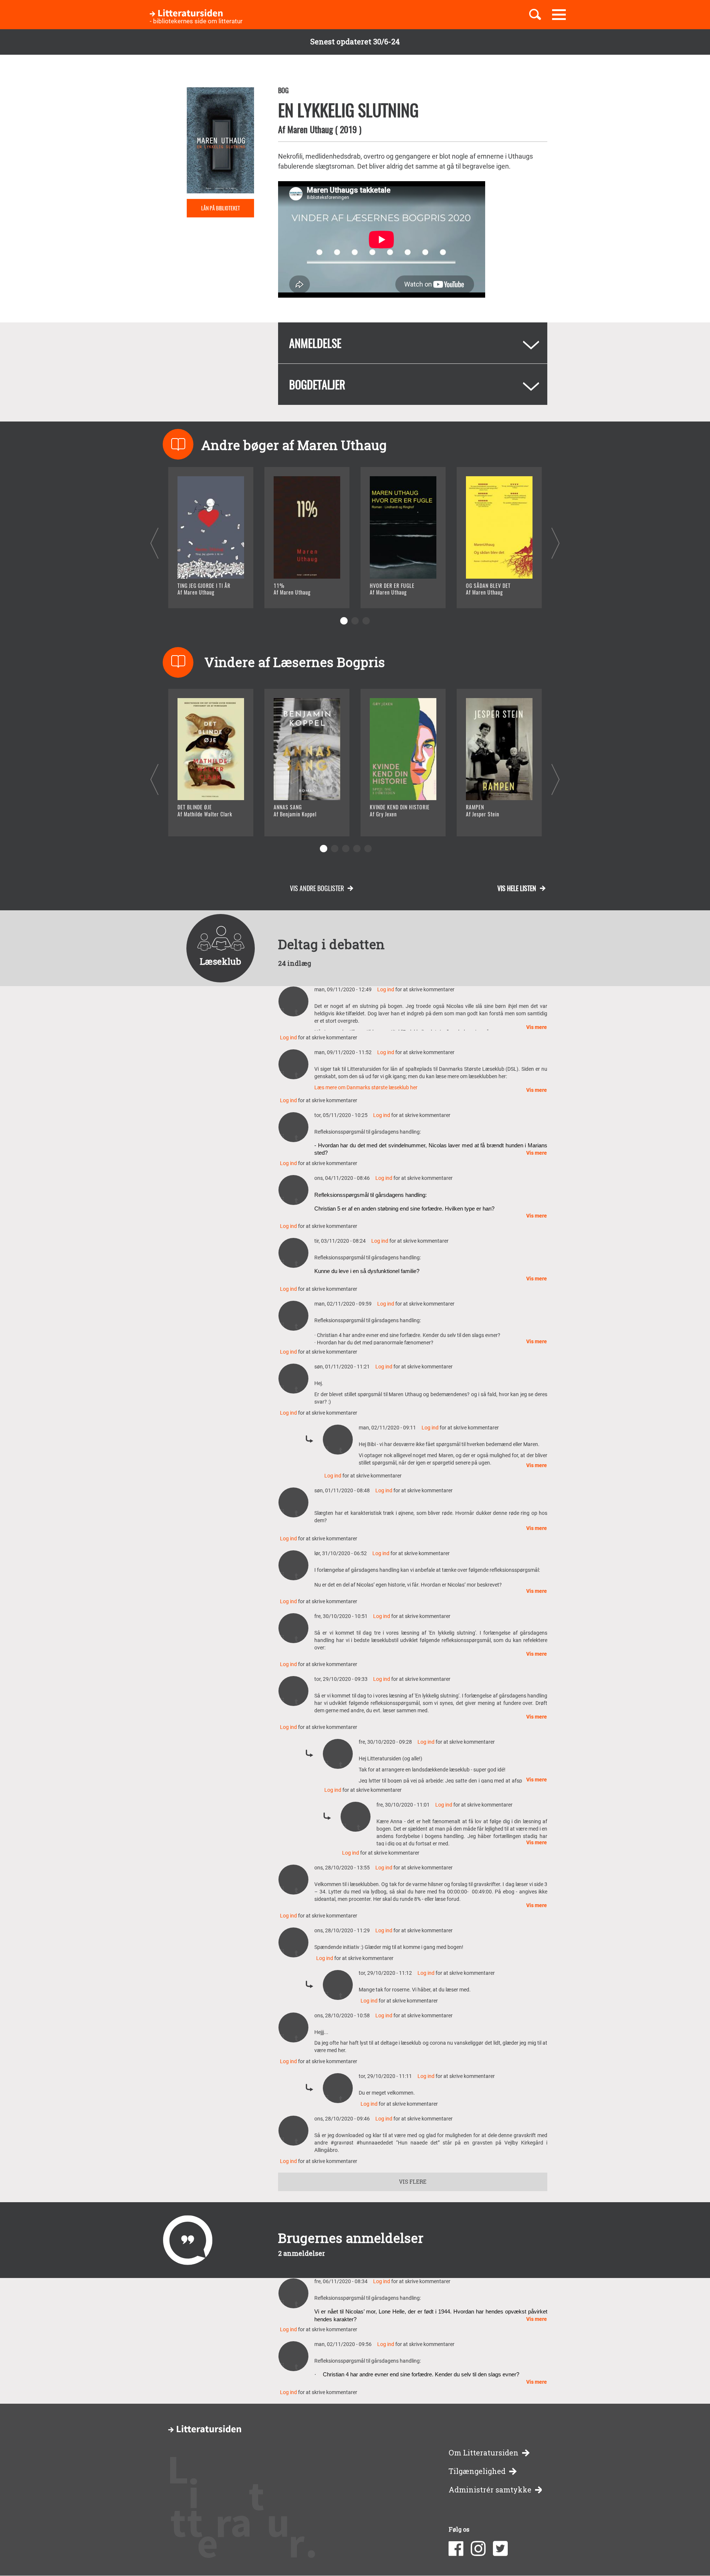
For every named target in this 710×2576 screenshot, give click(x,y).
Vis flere (413, 2182)
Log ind (386, 989)
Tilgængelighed (477, 2471)
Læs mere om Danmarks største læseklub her (366, 1087)
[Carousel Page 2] (355, 621)
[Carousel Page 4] (357, 849)
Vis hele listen (517, 888)
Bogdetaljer (317, 384)
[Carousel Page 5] (368, 849)
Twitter (500, 2549)
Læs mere (202, 593)
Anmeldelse (315, 343)
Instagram (478, 2549)
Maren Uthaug (310, 129)
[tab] (413, 343)
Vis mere (537, 1027)
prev (154, 543)
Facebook (456, 2549)
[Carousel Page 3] (366, 621)
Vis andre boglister (317, 888)
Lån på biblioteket (221, 208)
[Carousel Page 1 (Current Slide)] (344, 621)
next (556, 543)
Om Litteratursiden (484, 2453)
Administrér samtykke (490, 2490)
